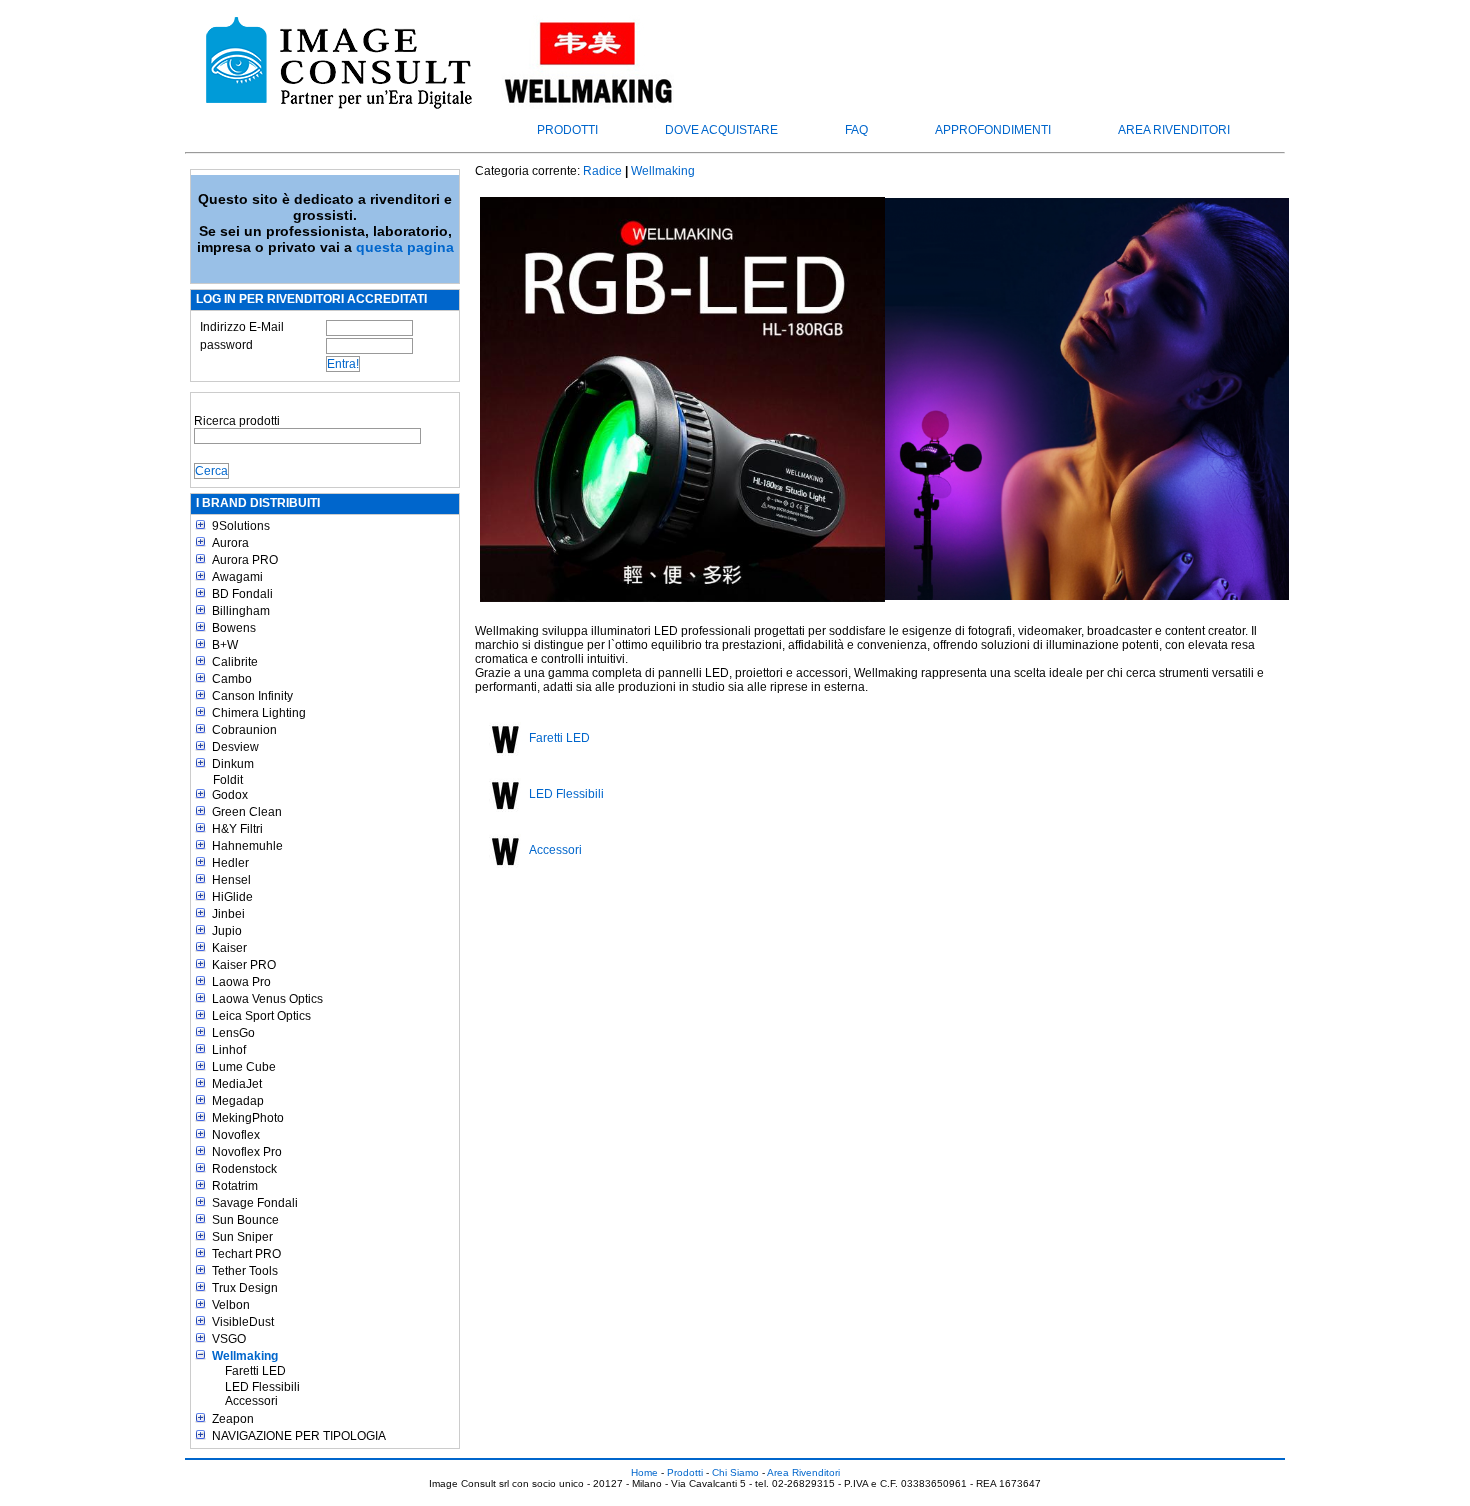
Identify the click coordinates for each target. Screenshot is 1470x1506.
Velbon (231, 1305)
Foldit (228, 780)
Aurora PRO (245, 560)
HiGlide (232, 897)
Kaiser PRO (244, 965)
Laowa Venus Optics (267, 999)
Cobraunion (244, 730)
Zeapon (233, 1419)
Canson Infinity (252, 696)
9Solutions (241, 526)
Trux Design (245, 1288)
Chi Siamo (735, 1472)
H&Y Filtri (237, 829)
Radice (602, 171)
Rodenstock (244, 1169)
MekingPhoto (248, 1118)
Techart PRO (246, 1254)
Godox (230, 795)
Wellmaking (245, 1356)
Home (644, 1472)
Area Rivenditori (1174, 130)
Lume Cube (244, 1067)
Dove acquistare (721, 130)
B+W (225, 645)
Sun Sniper (242, 1237)
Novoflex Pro (247, 1152)
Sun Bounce (245, 1220)
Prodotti (567, 130)
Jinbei (228, 914)
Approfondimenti (993, 130)
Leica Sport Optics (261, 1016)
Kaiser (229, 948)
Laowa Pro (241, 982)
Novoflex (236, 1135)
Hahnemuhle (247, 846)
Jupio (227, 931)
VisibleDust (243, 1322)
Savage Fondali (255, 1203)
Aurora (230, 543)
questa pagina (405, 247)
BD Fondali (242, 594)
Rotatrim (235, 1186)
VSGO (229, 1339)
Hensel (231, 880)
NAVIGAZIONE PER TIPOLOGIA (299, 1436)
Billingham (241, 611)
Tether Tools (245, 1271)
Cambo (232, 679)
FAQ (856, 130)
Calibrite (235, 662)
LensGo (233, 1033)
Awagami (237, 577)
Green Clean (247, 812)
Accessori (251, 1401)
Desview (235, 747)
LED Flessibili (262, 1387)
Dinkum (233, 764)
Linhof (229, 1050)
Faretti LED (255, 1371)
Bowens (234, 628)
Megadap (238, 1101)
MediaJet (237, 1084)
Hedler (230, 863)
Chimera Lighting (259, 713)
